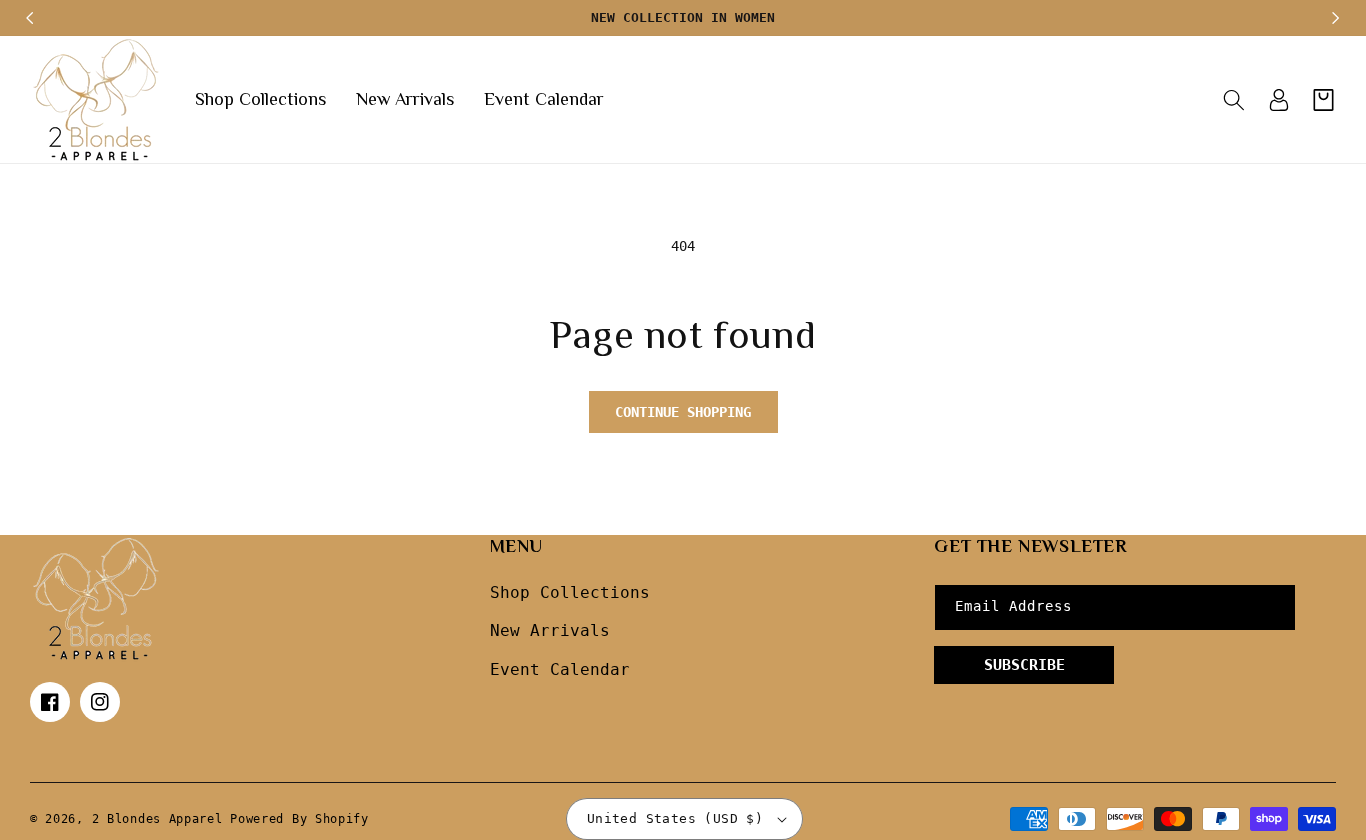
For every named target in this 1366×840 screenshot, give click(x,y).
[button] (1233, 100)
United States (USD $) (675, 818)
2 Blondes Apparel (157, 819)
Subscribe (1024, 665)
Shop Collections (570, 592)
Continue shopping (683, 412)
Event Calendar (560, 669)
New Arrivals (550, 630)
